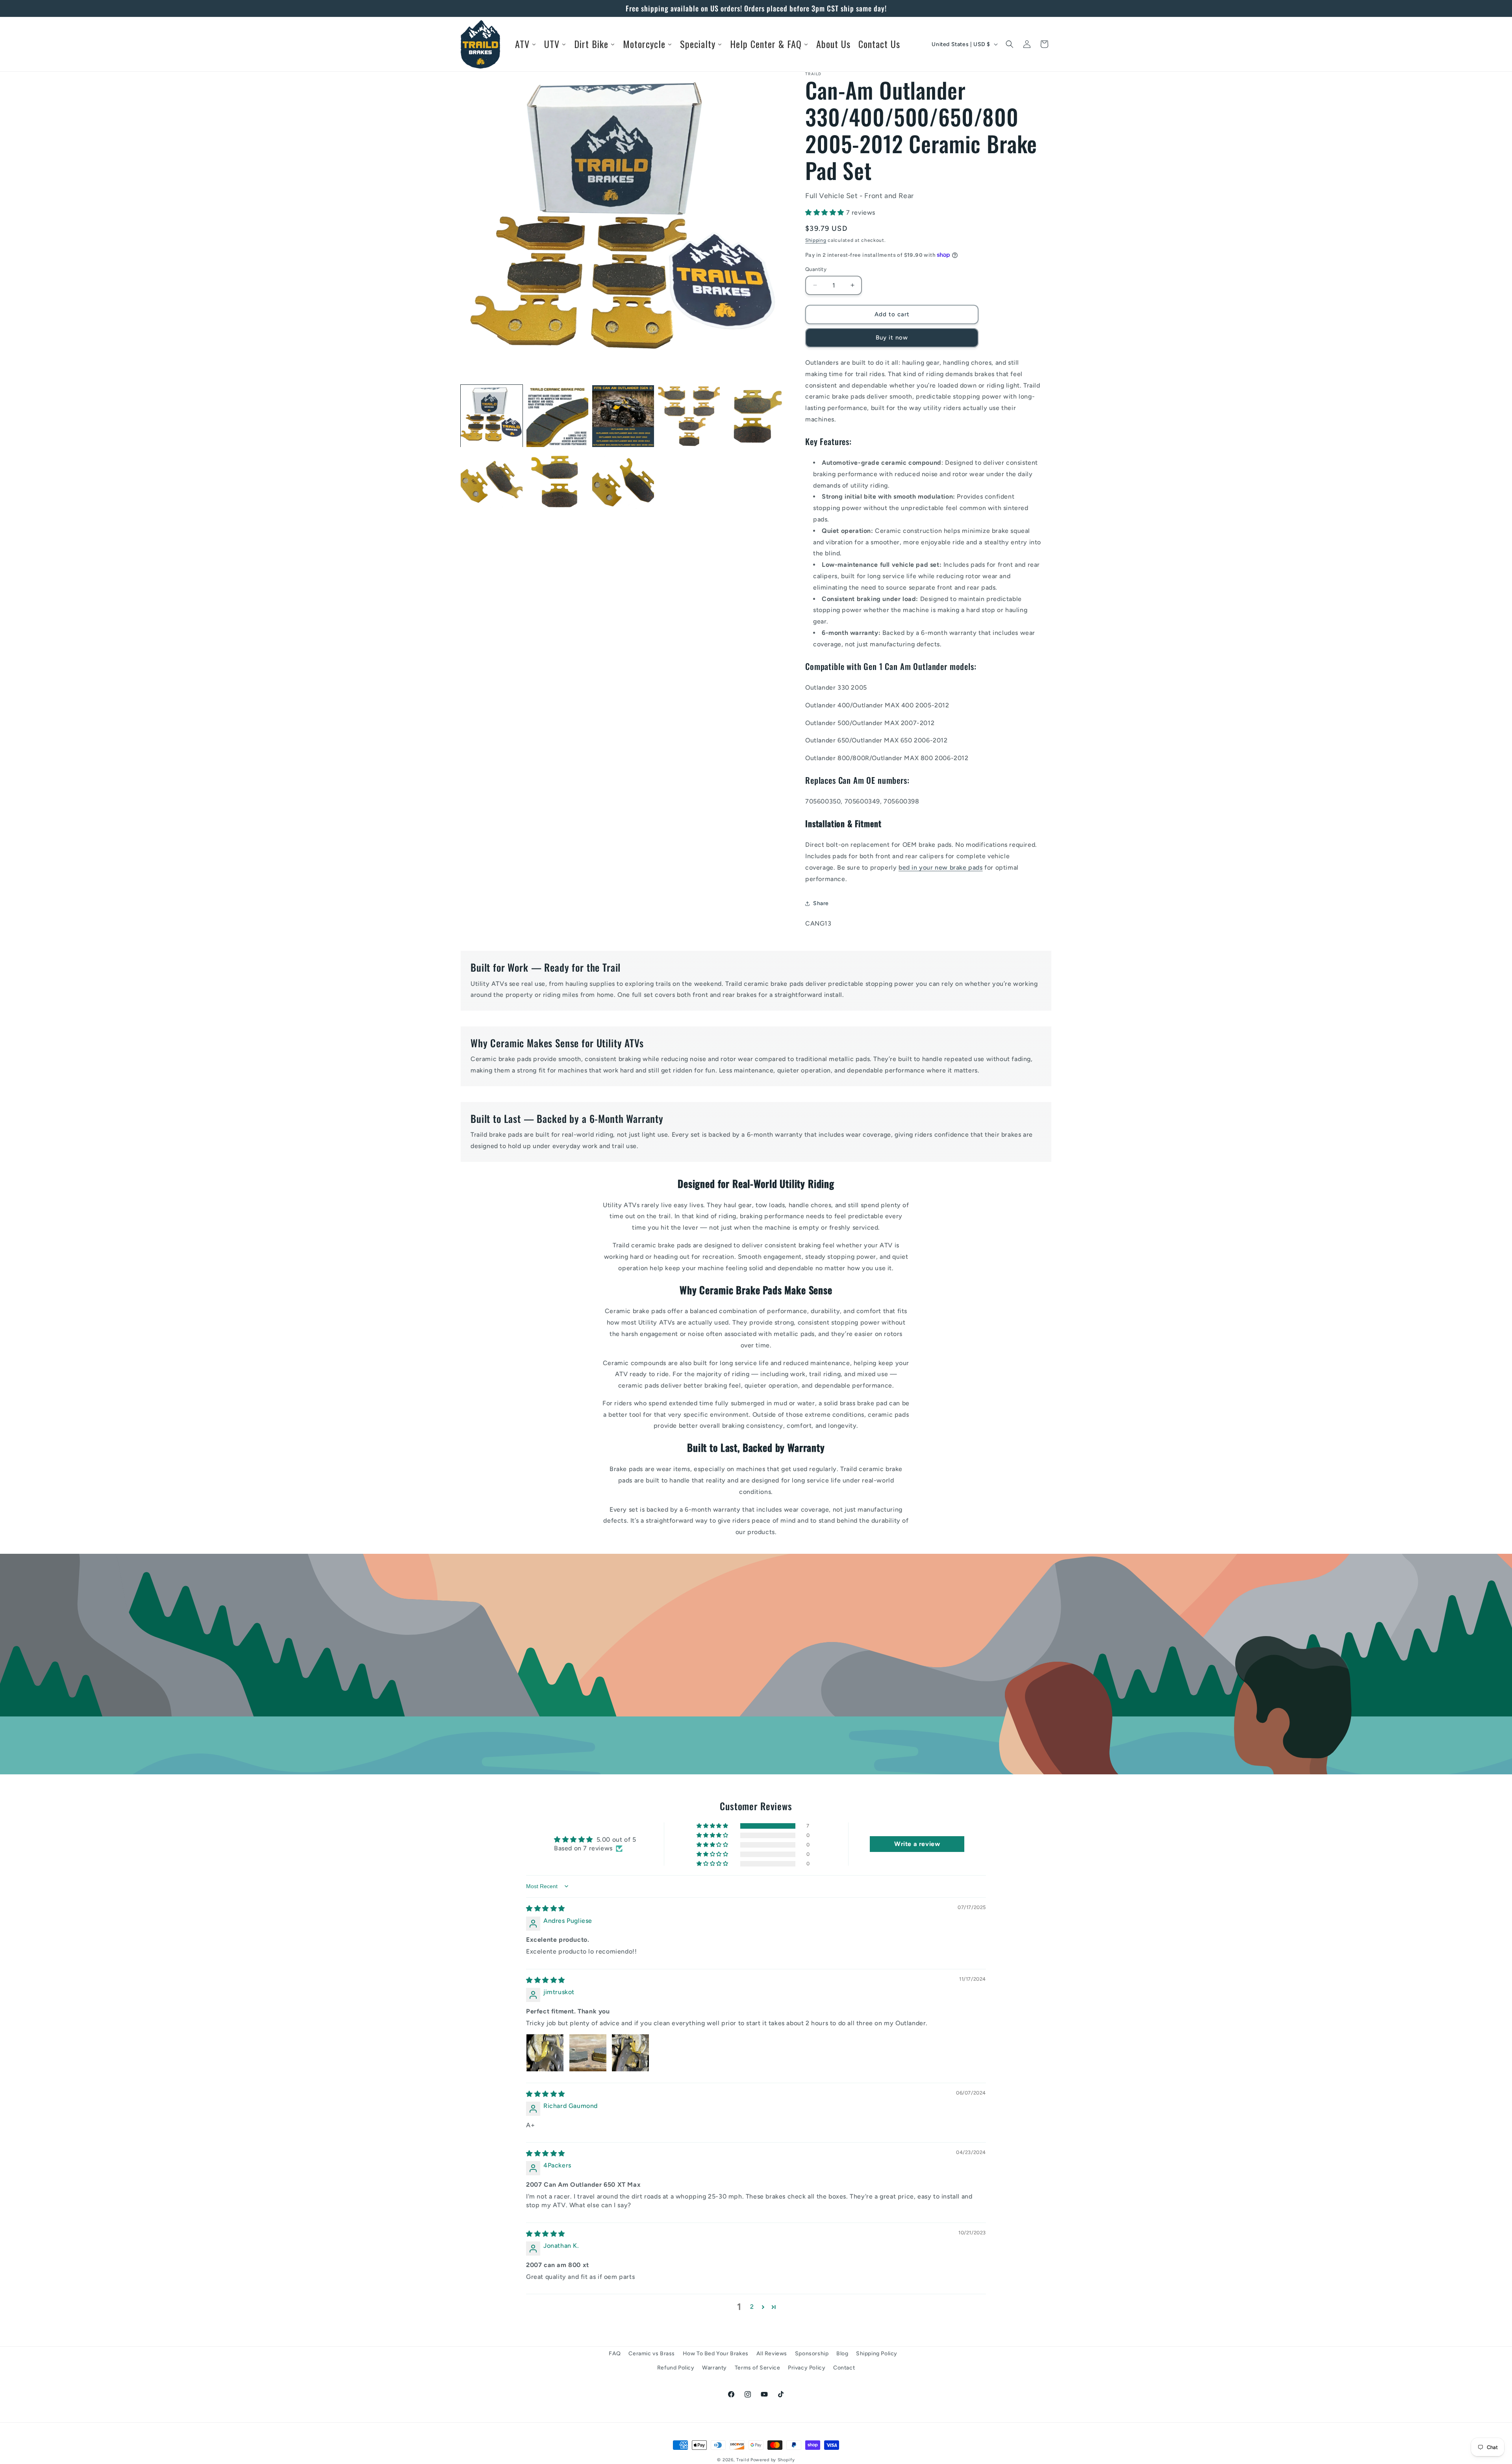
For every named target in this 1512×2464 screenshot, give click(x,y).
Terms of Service (758, 2367)
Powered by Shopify (773, 2460)
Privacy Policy (807, 2367)
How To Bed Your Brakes (716, 2354)
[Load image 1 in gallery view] (492, 416)
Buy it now (892, 338)
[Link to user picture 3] (630, 2053)
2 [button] (752, 2307)
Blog (842, 2354)
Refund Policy (676, 2367)
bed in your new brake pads (941, 867)
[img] (546, 1908)
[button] (1010, 44)
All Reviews (772, 2354)
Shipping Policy (877, 2354)
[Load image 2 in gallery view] (557, 416)
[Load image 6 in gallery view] (492, 482)
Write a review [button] (917, 1844)
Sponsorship (812, 2354)
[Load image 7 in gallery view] (557, 482)
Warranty (714, 2367)
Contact (844, 2367)
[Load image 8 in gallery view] (623, 482)
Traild (743, 2460)
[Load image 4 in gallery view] (689, 416)
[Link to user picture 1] (545, 2053)
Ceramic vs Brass (652, 2354)
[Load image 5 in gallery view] (755, 416)
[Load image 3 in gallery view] (623, 416)
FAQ (615, 2354)
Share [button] (821, 903)
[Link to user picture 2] (588, 2053)
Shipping (816, 240)
